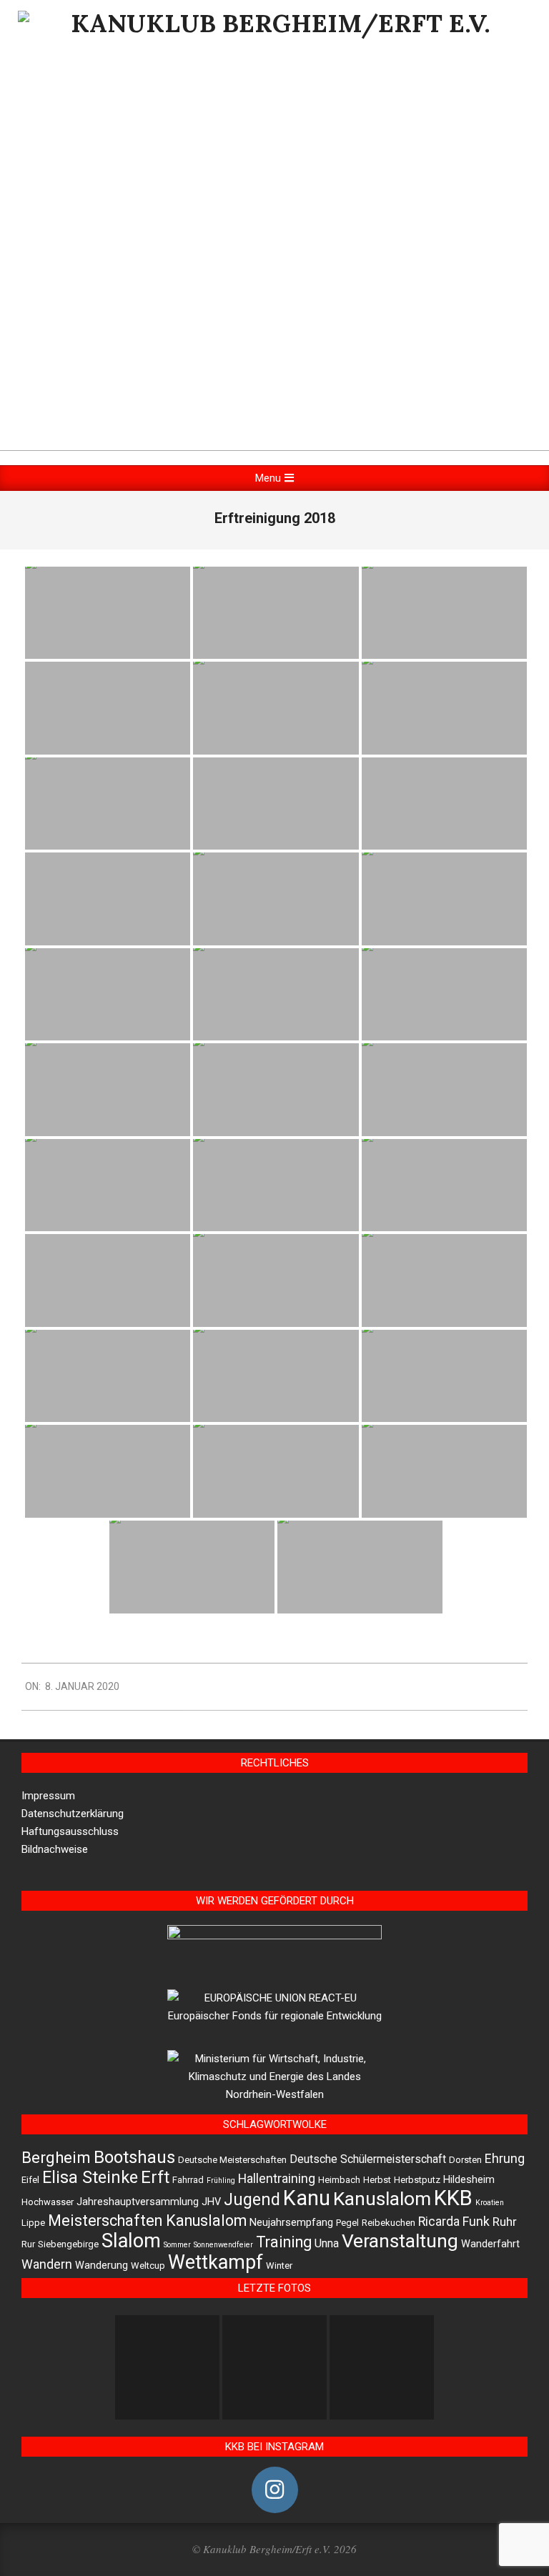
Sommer (177, 2245)
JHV (211, 2202)
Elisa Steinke (90, 2177)
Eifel (30, 2180)
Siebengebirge (68, 2244)
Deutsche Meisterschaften (232, 2160)
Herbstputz (417, 2180)
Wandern (47, 2264)
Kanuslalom (382, 2198)
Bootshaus (134, 2157)
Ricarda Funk (454, 2222)
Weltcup (148, 2266)
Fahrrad (188, 2180)
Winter (279, 2266)
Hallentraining (277, 2179)
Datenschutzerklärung (73, 1814)
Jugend (252, 2200)
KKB (453, 2198)
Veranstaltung (400, 2241)
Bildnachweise (55, 1849)
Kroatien (490, 2203)
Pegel (347, 2223)
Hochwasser (48, 2202)
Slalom (131, 2241)
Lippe (33, 2223)
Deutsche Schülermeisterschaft (368, 2159)
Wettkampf (216, 2262)
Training (284, 2242)
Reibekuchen (389, 2223)
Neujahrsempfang (291, 2223)
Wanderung (102, 2266)
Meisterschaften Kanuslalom (147, 2221)
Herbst (377, 2180)
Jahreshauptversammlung (138, 2202)
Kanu (307, 2198)
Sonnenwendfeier (223, 2245)
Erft (155, 2177)
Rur (28, 2244)
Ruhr (505, 2222)
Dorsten (465, 2160)
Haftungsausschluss (70, 1831)
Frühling (221, 2180)
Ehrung (505, 2159)
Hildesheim (469, 2180)
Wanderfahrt (490, 2244)
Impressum (48, 1796)
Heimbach (339, 2180)
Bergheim (56, 2157)
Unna (327, 2243)
